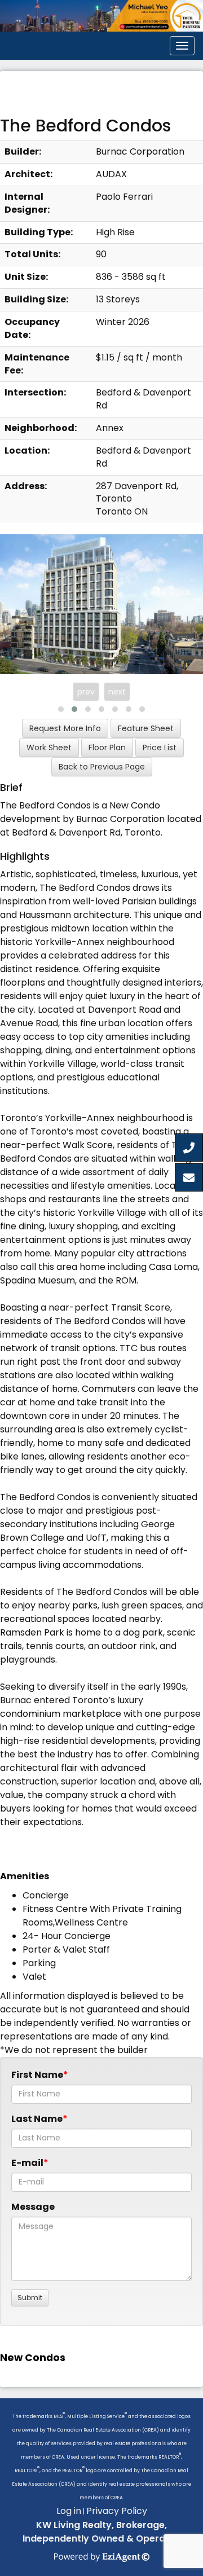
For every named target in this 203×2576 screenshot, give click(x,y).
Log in (69, 2511)
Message (33, 2207)
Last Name (37, 2119)
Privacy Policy (117, 2511)
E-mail (27, 2163)
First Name (37, 2075)
